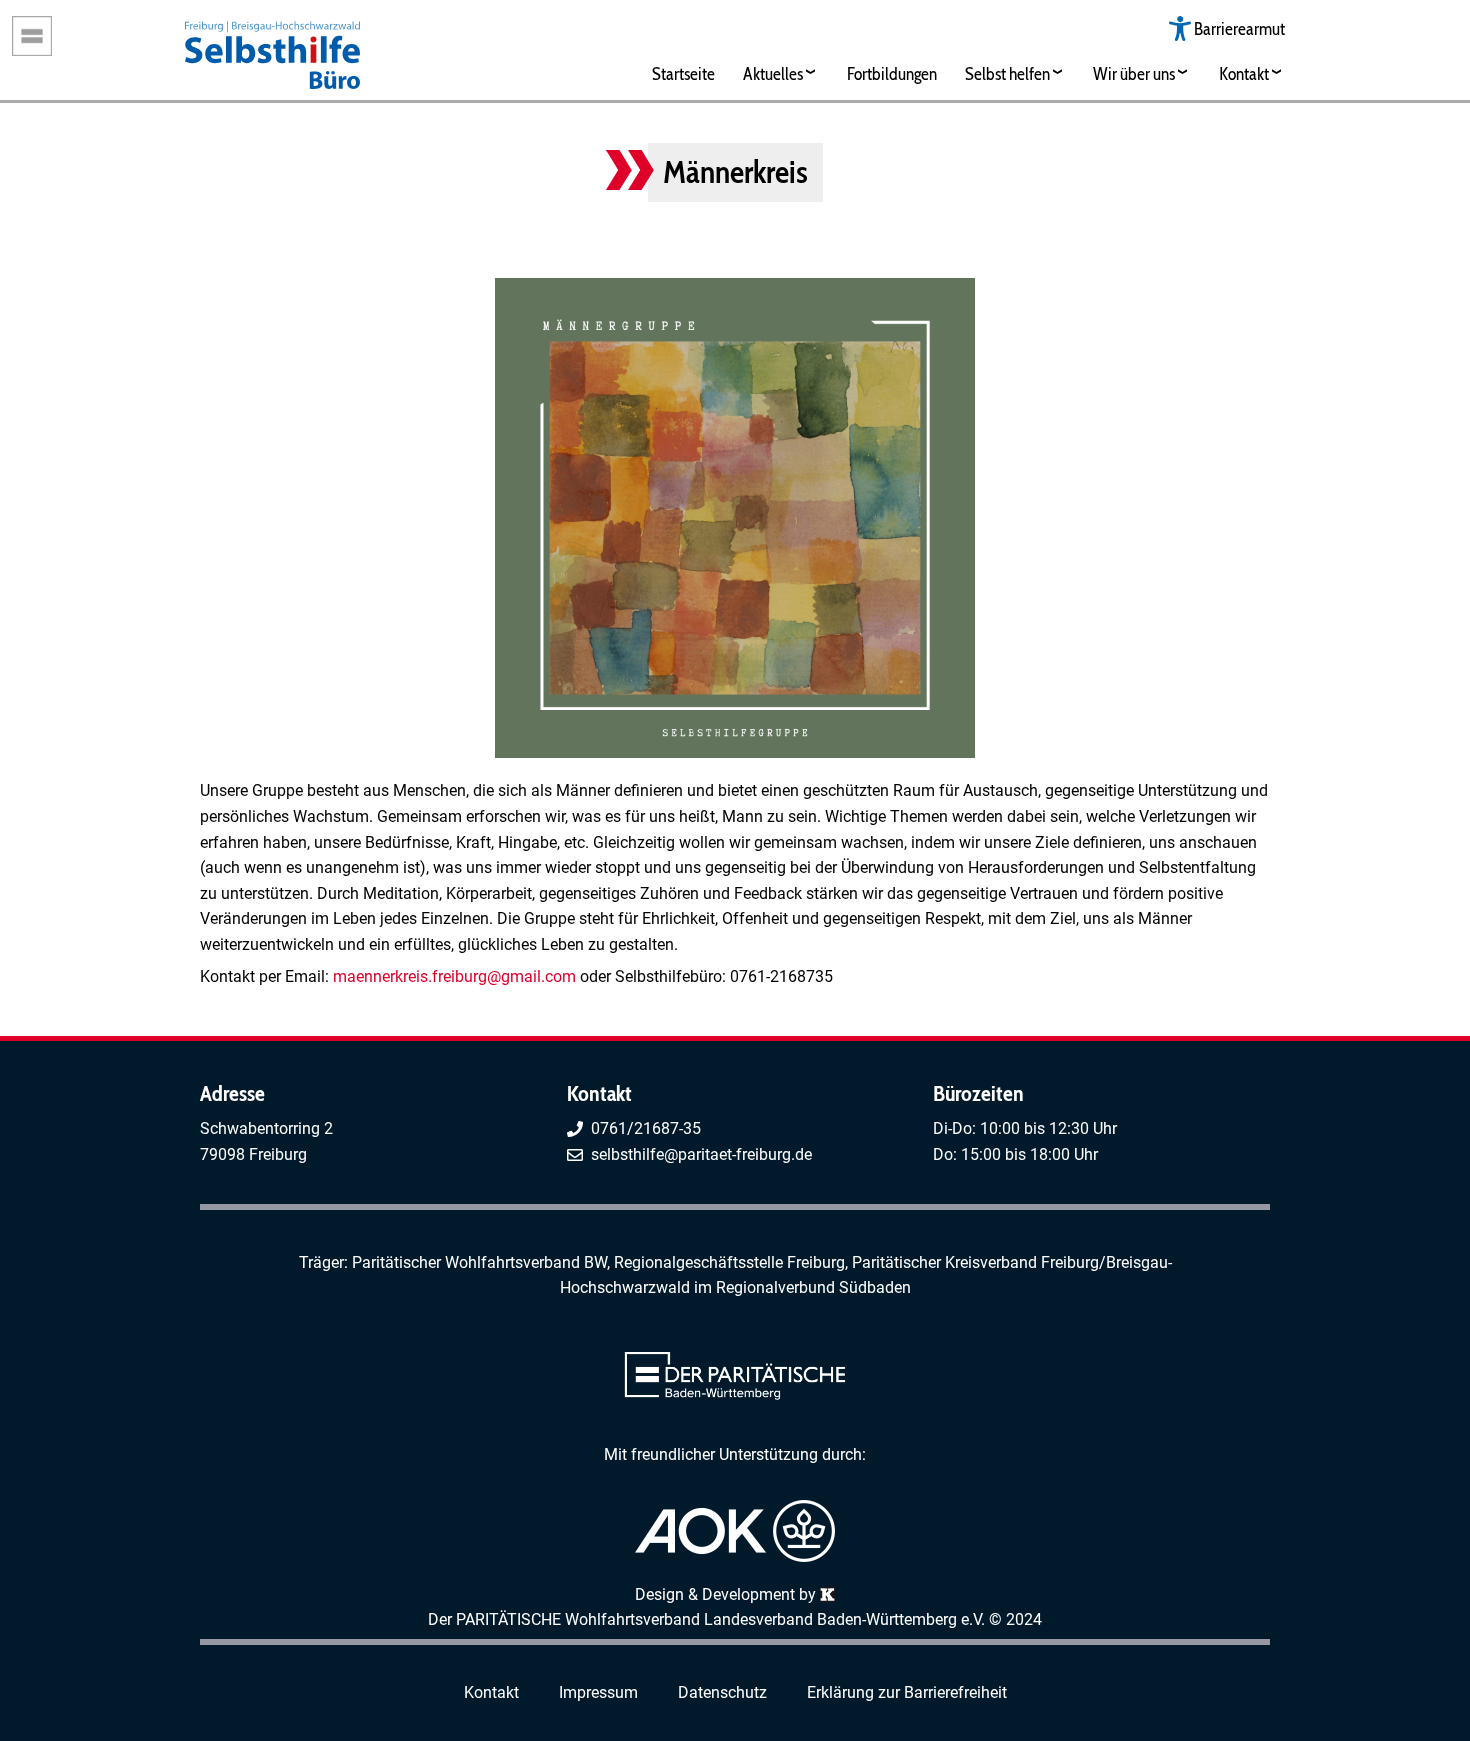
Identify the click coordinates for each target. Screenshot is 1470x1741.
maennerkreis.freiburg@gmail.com (454, 976)
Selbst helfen (1007, 73)
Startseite (683, 73)
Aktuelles (773, 73)
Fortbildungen (892, 73)
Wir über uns (1134, 73)
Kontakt (1244, 73)
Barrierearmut (1239, 28)
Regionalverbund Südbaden (813, 1287)
